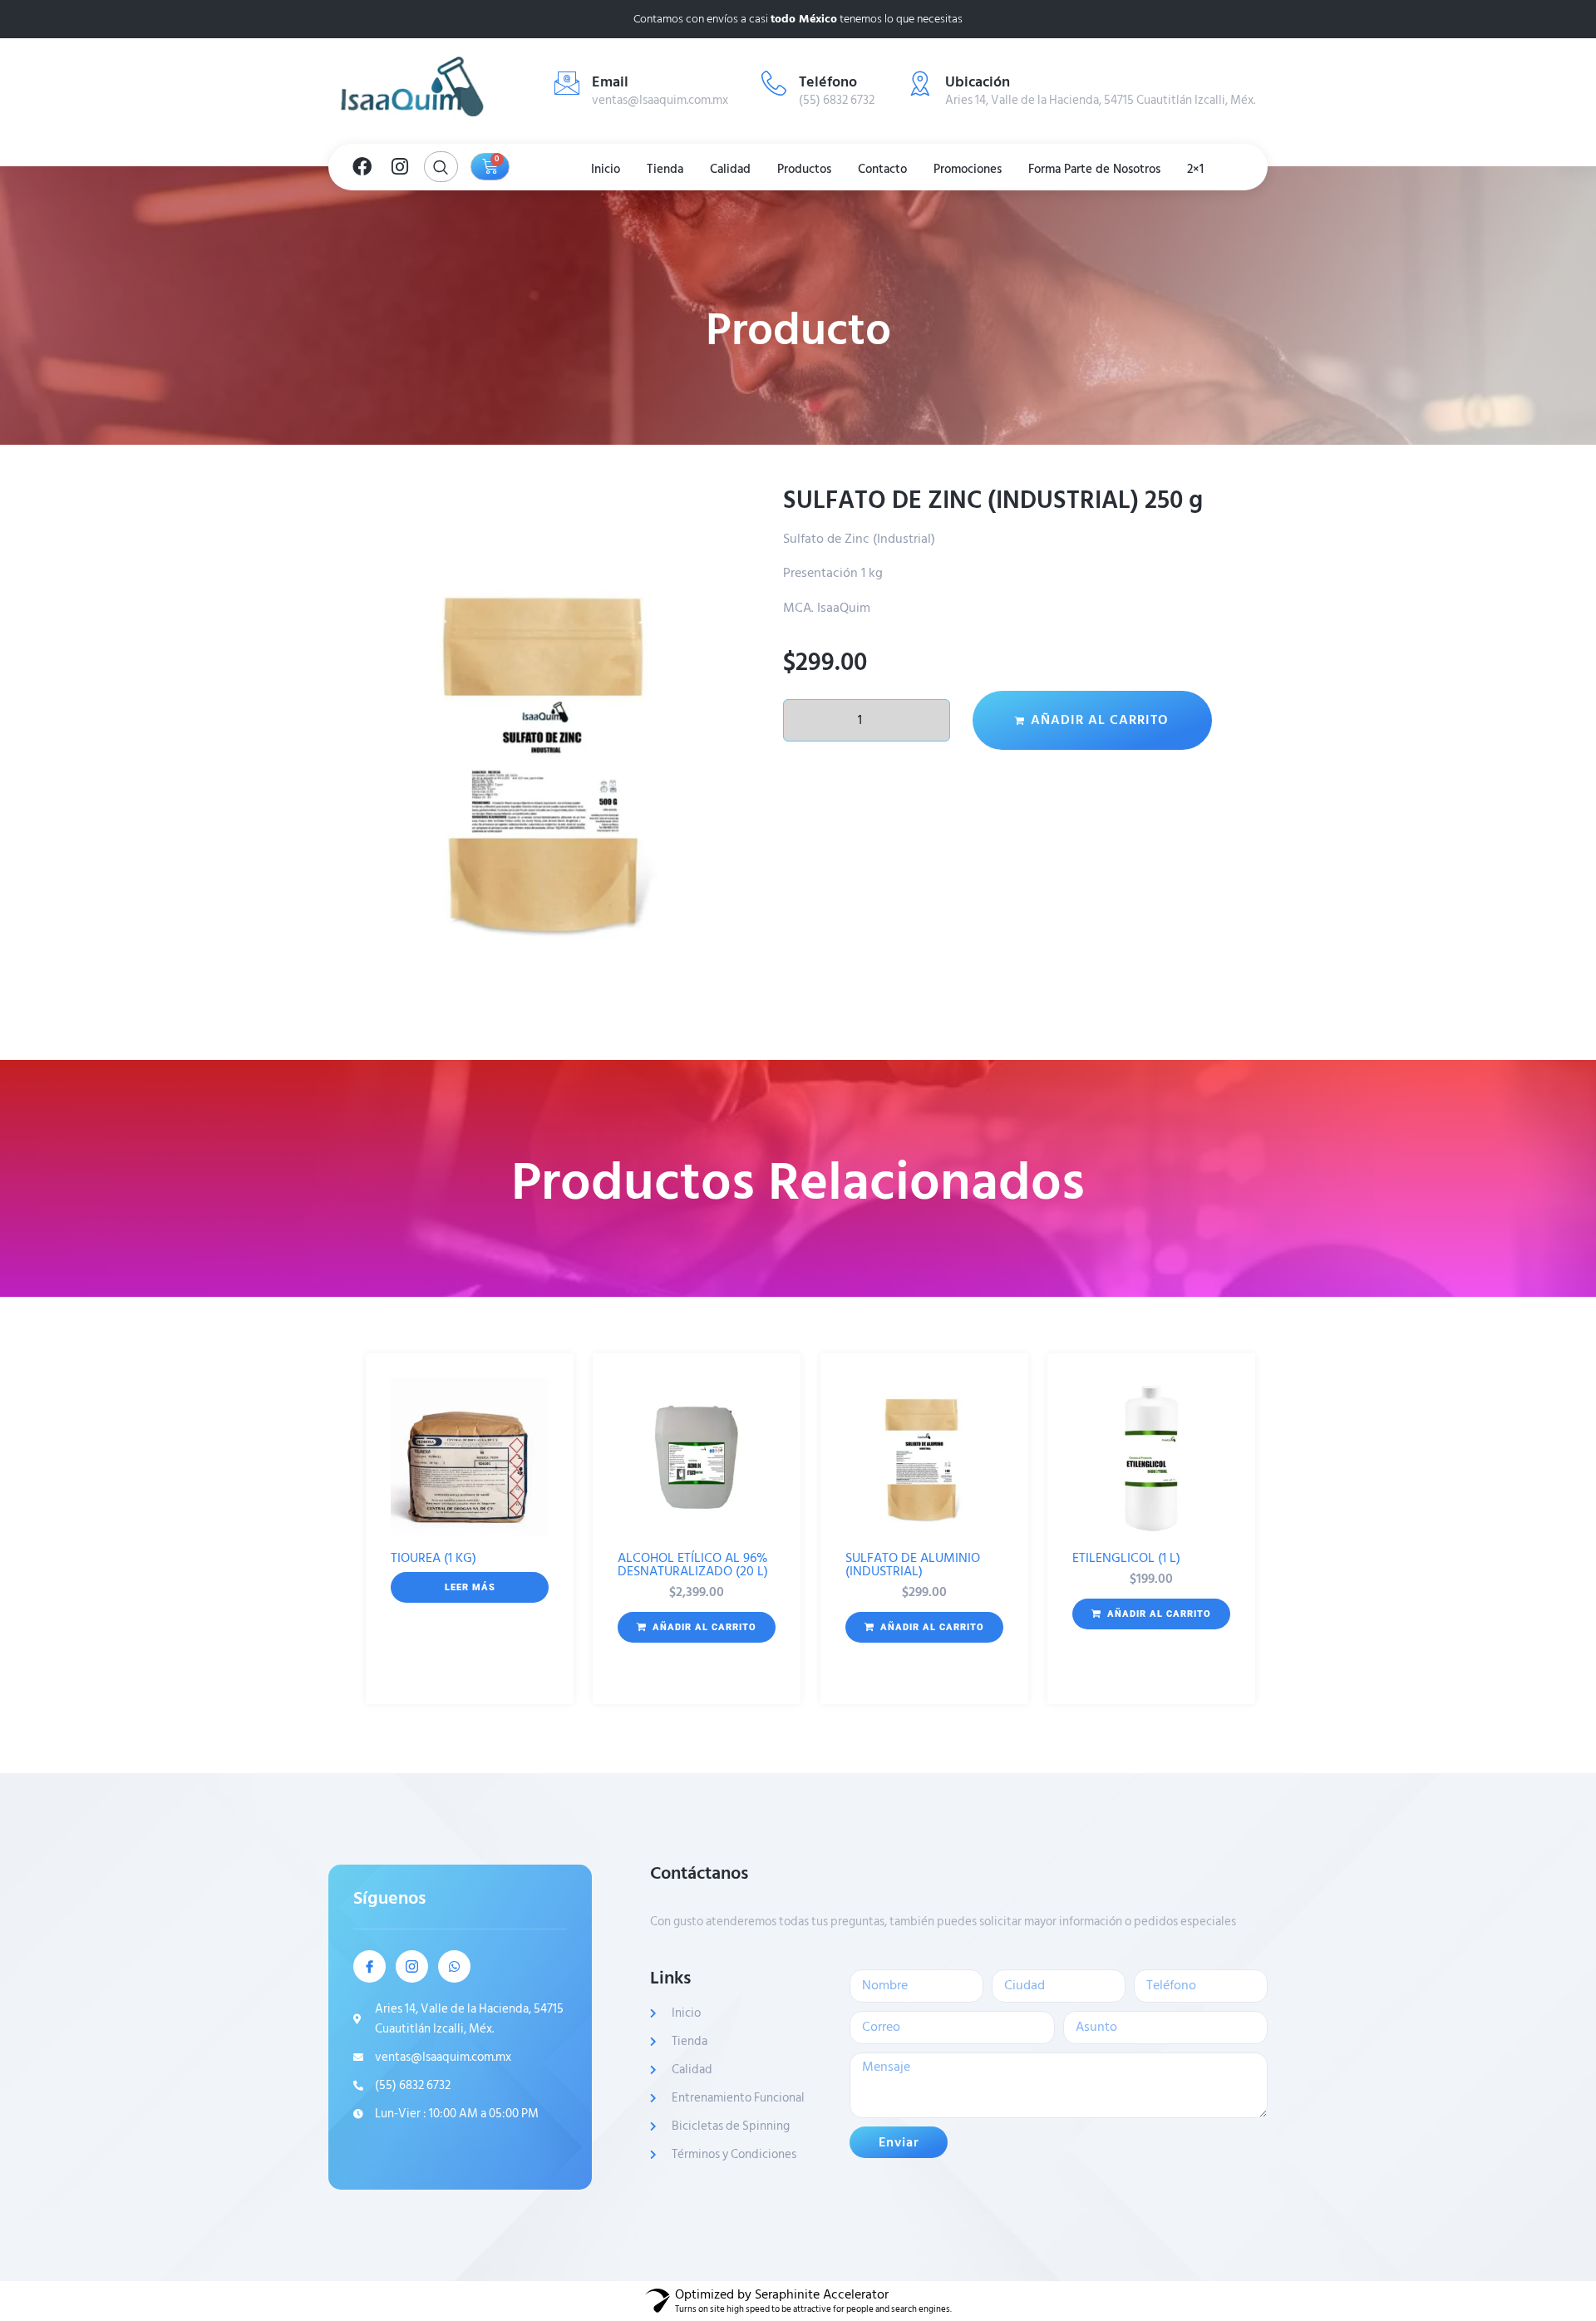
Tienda (665, 169)
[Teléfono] (774, 83)
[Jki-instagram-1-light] (412, 1966)
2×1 (1195, 169)
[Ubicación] (920, 83)
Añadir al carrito (1100, 720)
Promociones (968, 169)
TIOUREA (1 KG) (433, 1558)
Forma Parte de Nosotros (1094, 169)
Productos (804, 169)
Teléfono (828, 82)
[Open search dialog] (441, 167)
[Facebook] (362, 167)
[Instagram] (400, 167)
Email (610, 82)
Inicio (606, 169)
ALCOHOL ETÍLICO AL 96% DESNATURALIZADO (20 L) (693, 1565)
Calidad (730, 169)
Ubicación (978, 82)
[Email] (567, 83)
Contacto (882, 169)
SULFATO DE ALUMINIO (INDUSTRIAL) (913, 1565)
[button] (697, 1628)
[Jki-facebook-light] (369, 1966)
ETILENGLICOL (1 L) (1126, 1558)
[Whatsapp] (454, 1966)
